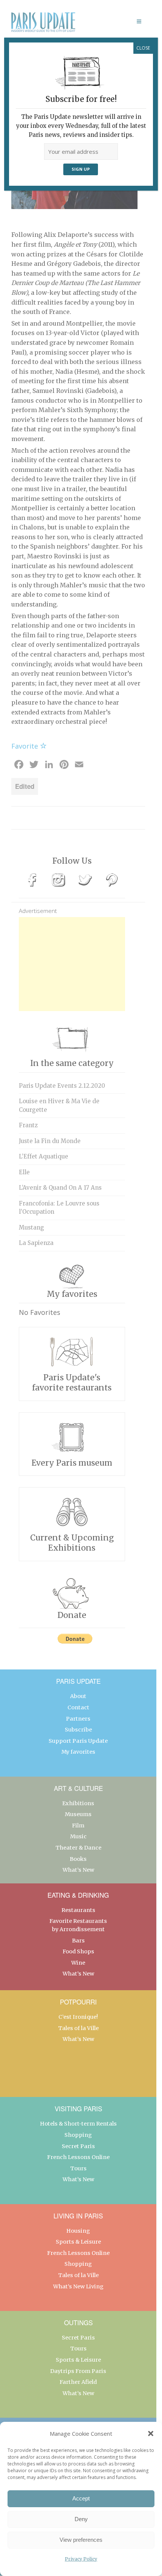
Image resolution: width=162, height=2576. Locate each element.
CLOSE (143, 48)
